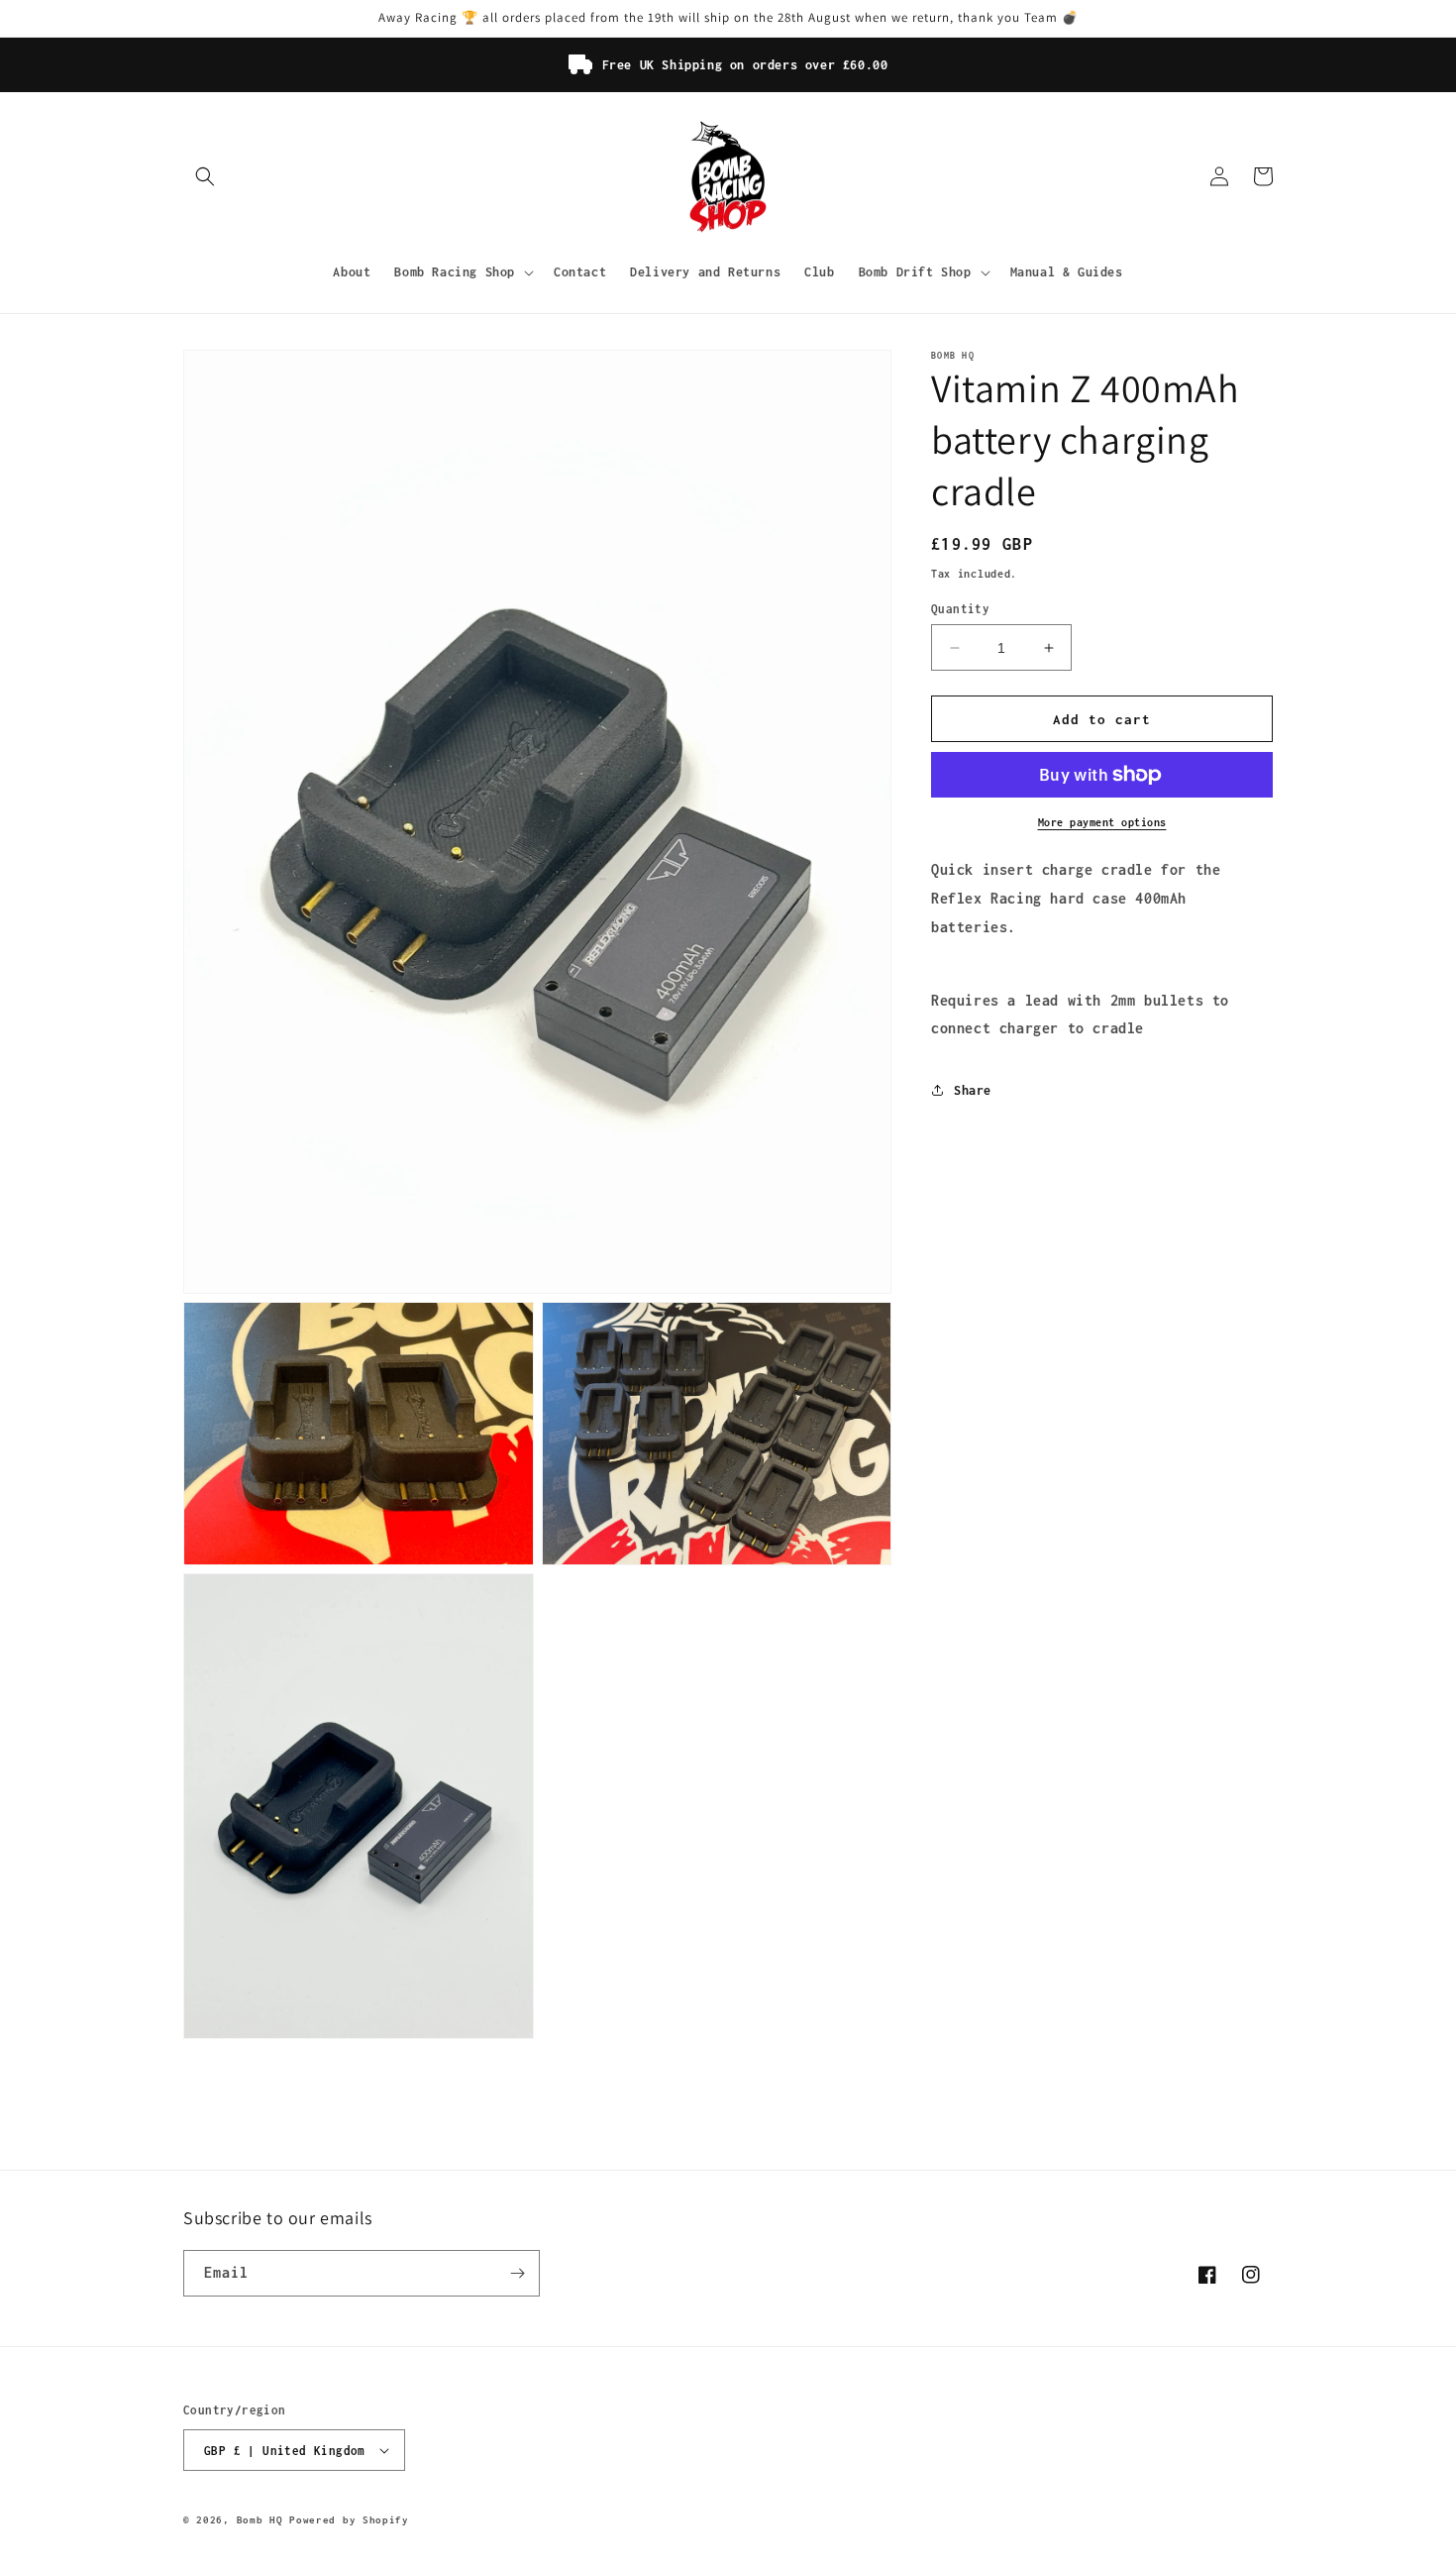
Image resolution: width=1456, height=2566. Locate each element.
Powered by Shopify (349, 2520)
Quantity (960, 609)
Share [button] (973, 1090)
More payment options (1102, 822)
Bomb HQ (260, 2520)
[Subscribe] (517, 2273)
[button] (205, 176)
